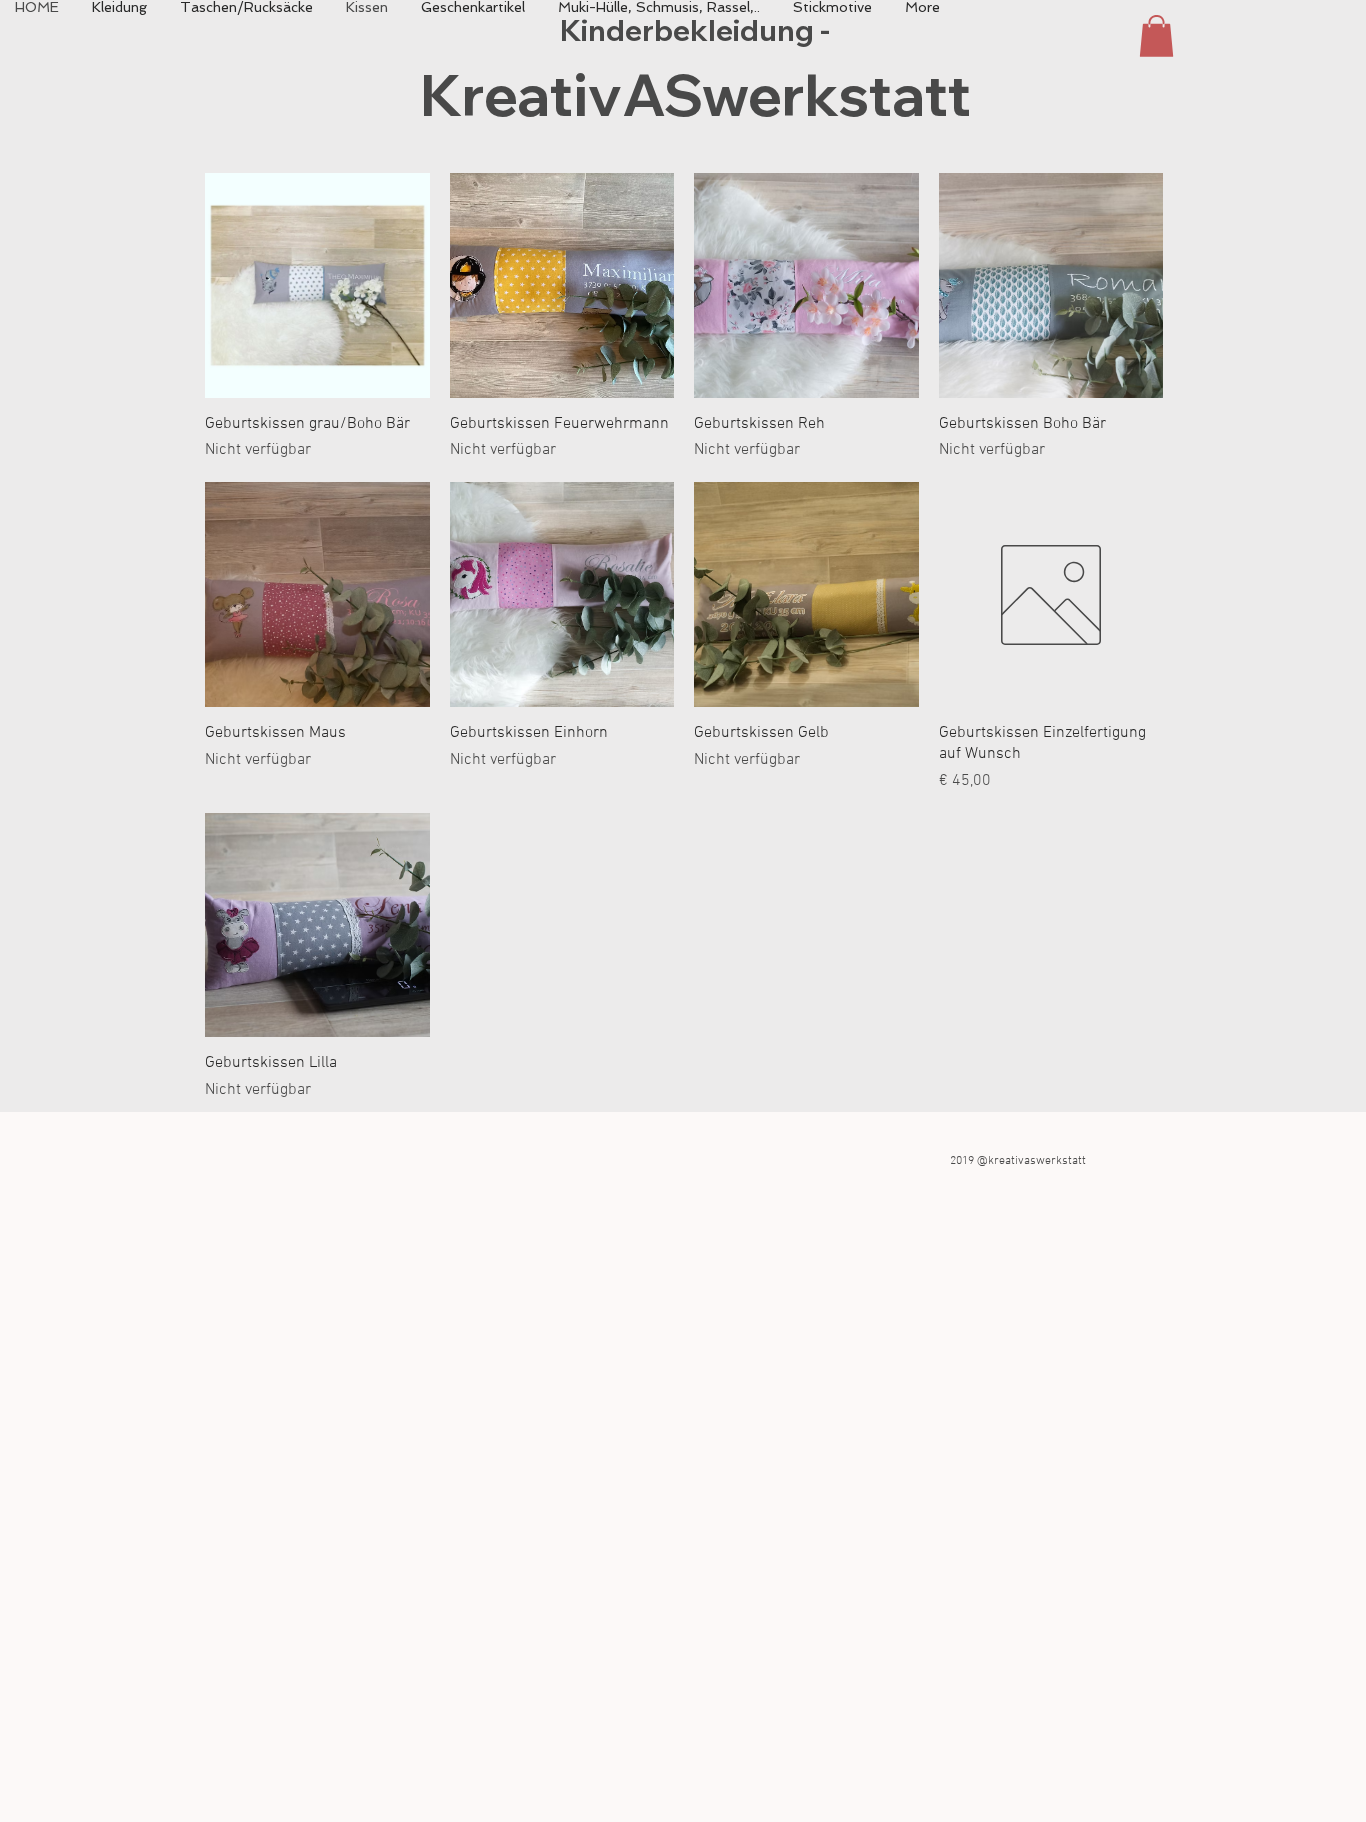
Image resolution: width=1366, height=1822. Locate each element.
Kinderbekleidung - (695, 30)
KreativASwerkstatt (695, 94)
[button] (1156, 36)
